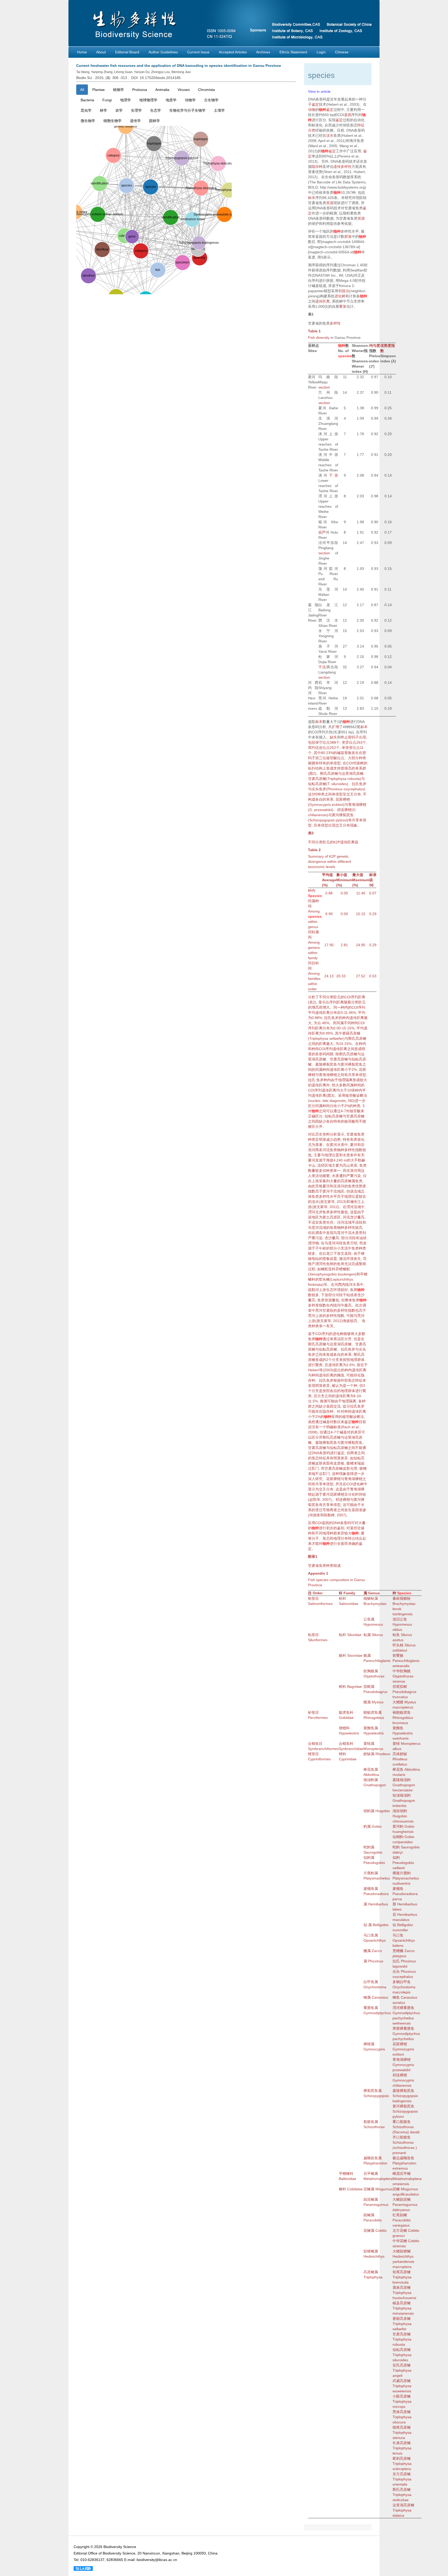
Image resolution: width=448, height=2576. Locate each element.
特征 (361, 125)
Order (318, 1593)
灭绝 (354, 1243)
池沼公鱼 (400, 1619)
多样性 (335, 323)
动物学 (190, 100)
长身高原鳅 (402, 2443)
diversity (323, 338)
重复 (343, 306)
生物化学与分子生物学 (187, 110)
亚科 (332, 1269)
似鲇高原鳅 (317, 784)
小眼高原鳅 (402, 2396)
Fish (311, 338)
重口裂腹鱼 (402, 2122)
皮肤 (319, 1463)
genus (313, 927)
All (82, 90)
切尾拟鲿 (400, 1687)
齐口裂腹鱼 (402, 2137)
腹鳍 (350, 1463)
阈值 (341, 1375)
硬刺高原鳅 (402, 2458)
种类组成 (333, 1566)
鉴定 (315, 104)
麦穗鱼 (369, 1889)
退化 (361, 1139)
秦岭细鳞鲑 (402, 1598)
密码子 (353, 737)
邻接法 (344, 291)
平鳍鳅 (344, 2173)
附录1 (313, 1556)
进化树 (340, 296)
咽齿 (371, 2158)
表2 (311, 833)
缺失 (333, 737)
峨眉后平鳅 (402, 2173)
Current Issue (198, 52)
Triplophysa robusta (344, 779)
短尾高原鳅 (402, 2272)
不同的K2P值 (333, 842)
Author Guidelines (163, 52)
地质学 (171, 100)
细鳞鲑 (369, 1598)
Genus (374, 1593)
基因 (348, 115)
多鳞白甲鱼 (402, 1982)
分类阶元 (323, 842)
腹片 (400, 1873)
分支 (335, 1360)
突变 (349, 748)
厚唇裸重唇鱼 (403, 2028)
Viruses (184, 90)
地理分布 (341, 1538)
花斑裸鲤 (343, 799)
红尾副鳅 (400, 2215)
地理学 (125, 100)
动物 (312, 110)
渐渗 (362, 1510)
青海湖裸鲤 (357, 805)
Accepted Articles (233, 52)
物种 (323, 110)
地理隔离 (345, 1080)
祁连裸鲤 (344, 810)
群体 (361, 1360)
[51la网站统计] (83, 2568)
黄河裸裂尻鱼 (343, 815)
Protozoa (140, 90)
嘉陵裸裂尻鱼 (326, 1064)
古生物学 (211, 100)
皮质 (337, 1463)
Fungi (107, 100)
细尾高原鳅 (402, 2427)
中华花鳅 (400, 2241)
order (312, 989)
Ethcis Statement (293, 52)
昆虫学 (86, 110)
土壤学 (219, 110)
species (345, 356)
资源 (330, 203)
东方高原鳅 (402, 2474)
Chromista (206, 90)
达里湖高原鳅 (353, 773)
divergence (317, 862)
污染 (357, 1176)
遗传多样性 (342, 167)
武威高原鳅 (402, 2381)
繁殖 (362, 1264)
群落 (348, 236)
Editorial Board (127, 52)
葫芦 (322, 532)
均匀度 (375, 346)
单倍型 (335, 763)
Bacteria (87, 100)
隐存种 (317, 167)
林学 (103, 110)
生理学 (136, 110)
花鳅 (367, 2230)
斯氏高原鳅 (329, 773)
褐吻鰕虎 (400, 1712)
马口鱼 (369, 1935)
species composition (333, 1580)
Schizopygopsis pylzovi (328, 820)
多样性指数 (346, 1310)
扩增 (335, 727)
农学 (119, 110)
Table (313, 331)
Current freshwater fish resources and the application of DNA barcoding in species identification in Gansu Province (179, 66)
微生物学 (88, 121)
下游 (334, 475)
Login (321, 52)
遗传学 (135, 121)
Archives (263, 52)
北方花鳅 (400, 2230)
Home (82, 52)
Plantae (99, 90)
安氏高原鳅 (402, 2365)
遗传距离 (323, 301)
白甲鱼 (369, 1982)
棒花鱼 (369, 1769)
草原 (354, 1165)
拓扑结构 (315, 768)
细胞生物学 (113, 121)
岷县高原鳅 (402, 2303)
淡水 (330, 135)
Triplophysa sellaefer (326, 1038)
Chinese (342, 52)
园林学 (155, 121)
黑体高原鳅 (402, 2412)
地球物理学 (148, 100)
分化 (352, 1494)
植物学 (118, 90)
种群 (333, 1533)
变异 (345, 742)
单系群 (361, 768)
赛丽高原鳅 (351, 1033)
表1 (311, 314)
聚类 (319, 1365)
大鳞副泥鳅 (402, 2199)
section (324, 387)
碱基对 (328, 1422)
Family (349, 1593)
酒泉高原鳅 (402, 2287)
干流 (322, 667)
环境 (350, 1259)
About (101, 52)
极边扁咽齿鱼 (403, 2158)
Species (315, 896)
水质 (346, 1155)
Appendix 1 (318, 1573)
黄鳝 (367, 1743)
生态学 (156, 110)
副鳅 (367, 2215)
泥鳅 (367, 2189)
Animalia (162, 90)
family (313, 958)
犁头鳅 (324, 1279)
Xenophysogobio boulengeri (332, 1274)
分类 (312, 130)
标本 (312, 198)
